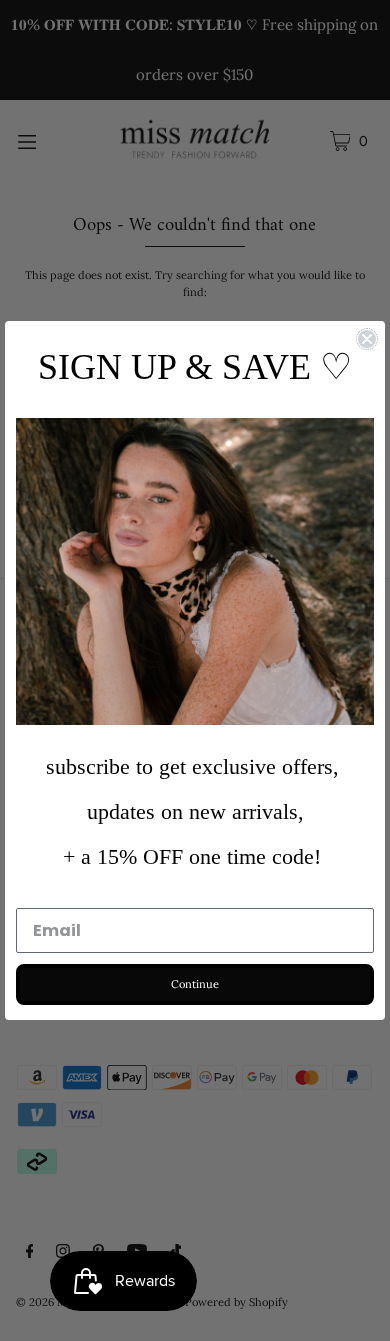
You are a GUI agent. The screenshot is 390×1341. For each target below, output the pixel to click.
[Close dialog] (367, 339)
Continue (195, 984)
